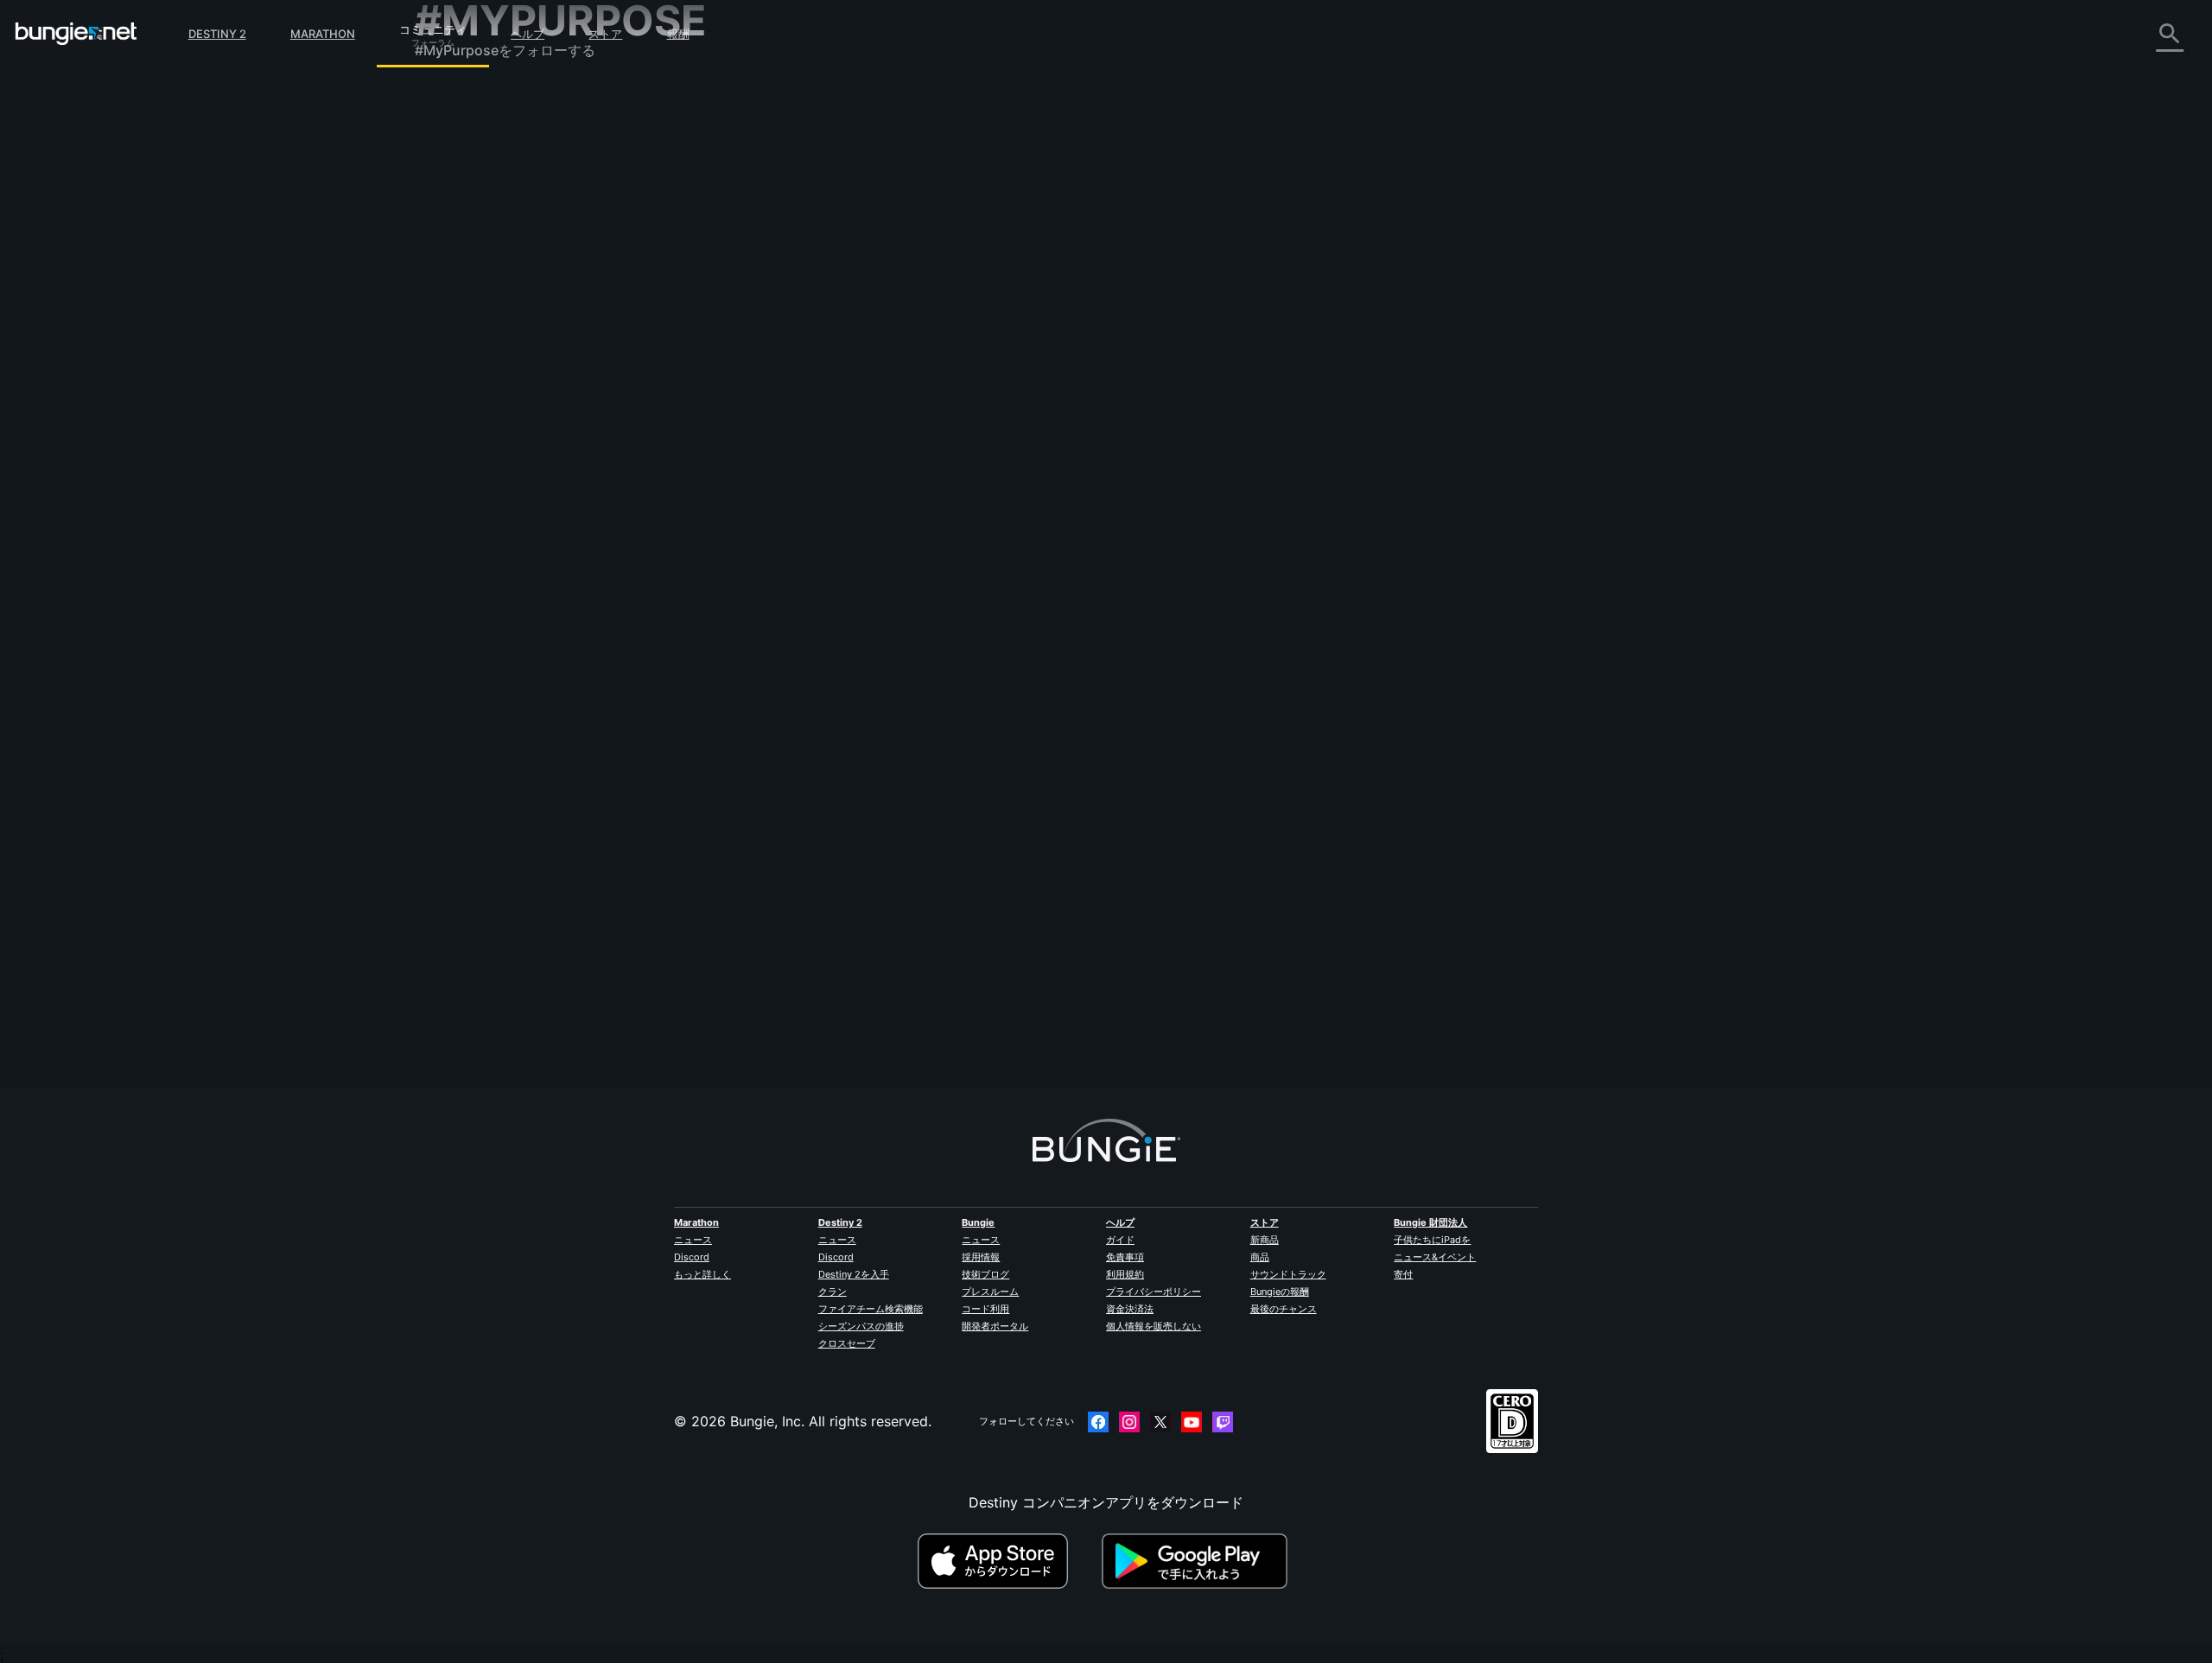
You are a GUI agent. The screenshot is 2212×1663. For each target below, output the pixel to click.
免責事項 (1125, 1257)
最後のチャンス (1284, 1309)
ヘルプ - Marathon (486, 512)
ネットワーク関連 (482, 248)
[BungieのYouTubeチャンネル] (1192, 1422)
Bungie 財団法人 (1430, 1222)
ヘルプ (528, 34)
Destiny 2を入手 (854, 1274)
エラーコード (468, 229)
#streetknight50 (1228, 324)
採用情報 (981, 1257)
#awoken (1163, 324)
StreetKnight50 (817, 340)
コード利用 (985, 1309)
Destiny (76, 34)
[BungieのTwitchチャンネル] (1223, 1422)
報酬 (678, 34)
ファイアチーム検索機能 (871, 1309)
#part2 (1351, 517)
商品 (1260, 1257)
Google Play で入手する (1198, 1561)
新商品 (1265, 1240)
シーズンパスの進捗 (861, 1326)
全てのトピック (475, 98)
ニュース (693, 1240)
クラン (833, 1292)
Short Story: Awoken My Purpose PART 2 (902, 516)
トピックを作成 (822, 229)
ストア (605, 34)
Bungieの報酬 (1280, 1292)
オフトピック (468, 493)
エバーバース (468, 267)
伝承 (441, 172)
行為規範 (449, 553)
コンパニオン (468, 438)
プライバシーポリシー (1154, 1292)
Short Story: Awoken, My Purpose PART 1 (903, 322)
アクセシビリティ (482, 305)
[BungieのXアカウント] (1160, 1422)
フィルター (910, 229)
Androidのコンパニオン (501, 362)
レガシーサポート (482, 419)
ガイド (1120, 1240)
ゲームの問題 (468, 286)
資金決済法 (1130, 1309)
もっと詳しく (702, 1274)
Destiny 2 (217, 34)
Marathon (323, 34)
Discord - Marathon (491, 531)
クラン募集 (461, 457)
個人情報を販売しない (1154, 1326)
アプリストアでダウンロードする (1007, 1561)
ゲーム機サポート (482, 400)
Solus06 (1021, 578)
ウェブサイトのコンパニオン (517, 324)
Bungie (978, 1222)
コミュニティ (433, 27)
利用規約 (1125, 1274)
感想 (441, 134)
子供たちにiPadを (1432, 1240)
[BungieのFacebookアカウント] (1098, 1422)
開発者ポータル (995, 1326)
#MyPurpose (1300, 324)
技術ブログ (985, 1274)
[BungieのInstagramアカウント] (1129, 1422)
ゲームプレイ (468, 191)
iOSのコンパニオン (486, 343)
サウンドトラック (1288, 1274)
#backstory (1109, 324)
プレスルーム (990, 1292)
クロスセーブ (847, 1343)
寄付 (1403, 1274)
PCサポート (464, 381)
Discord (692, 1257)
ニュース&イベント (1435, 1257)
